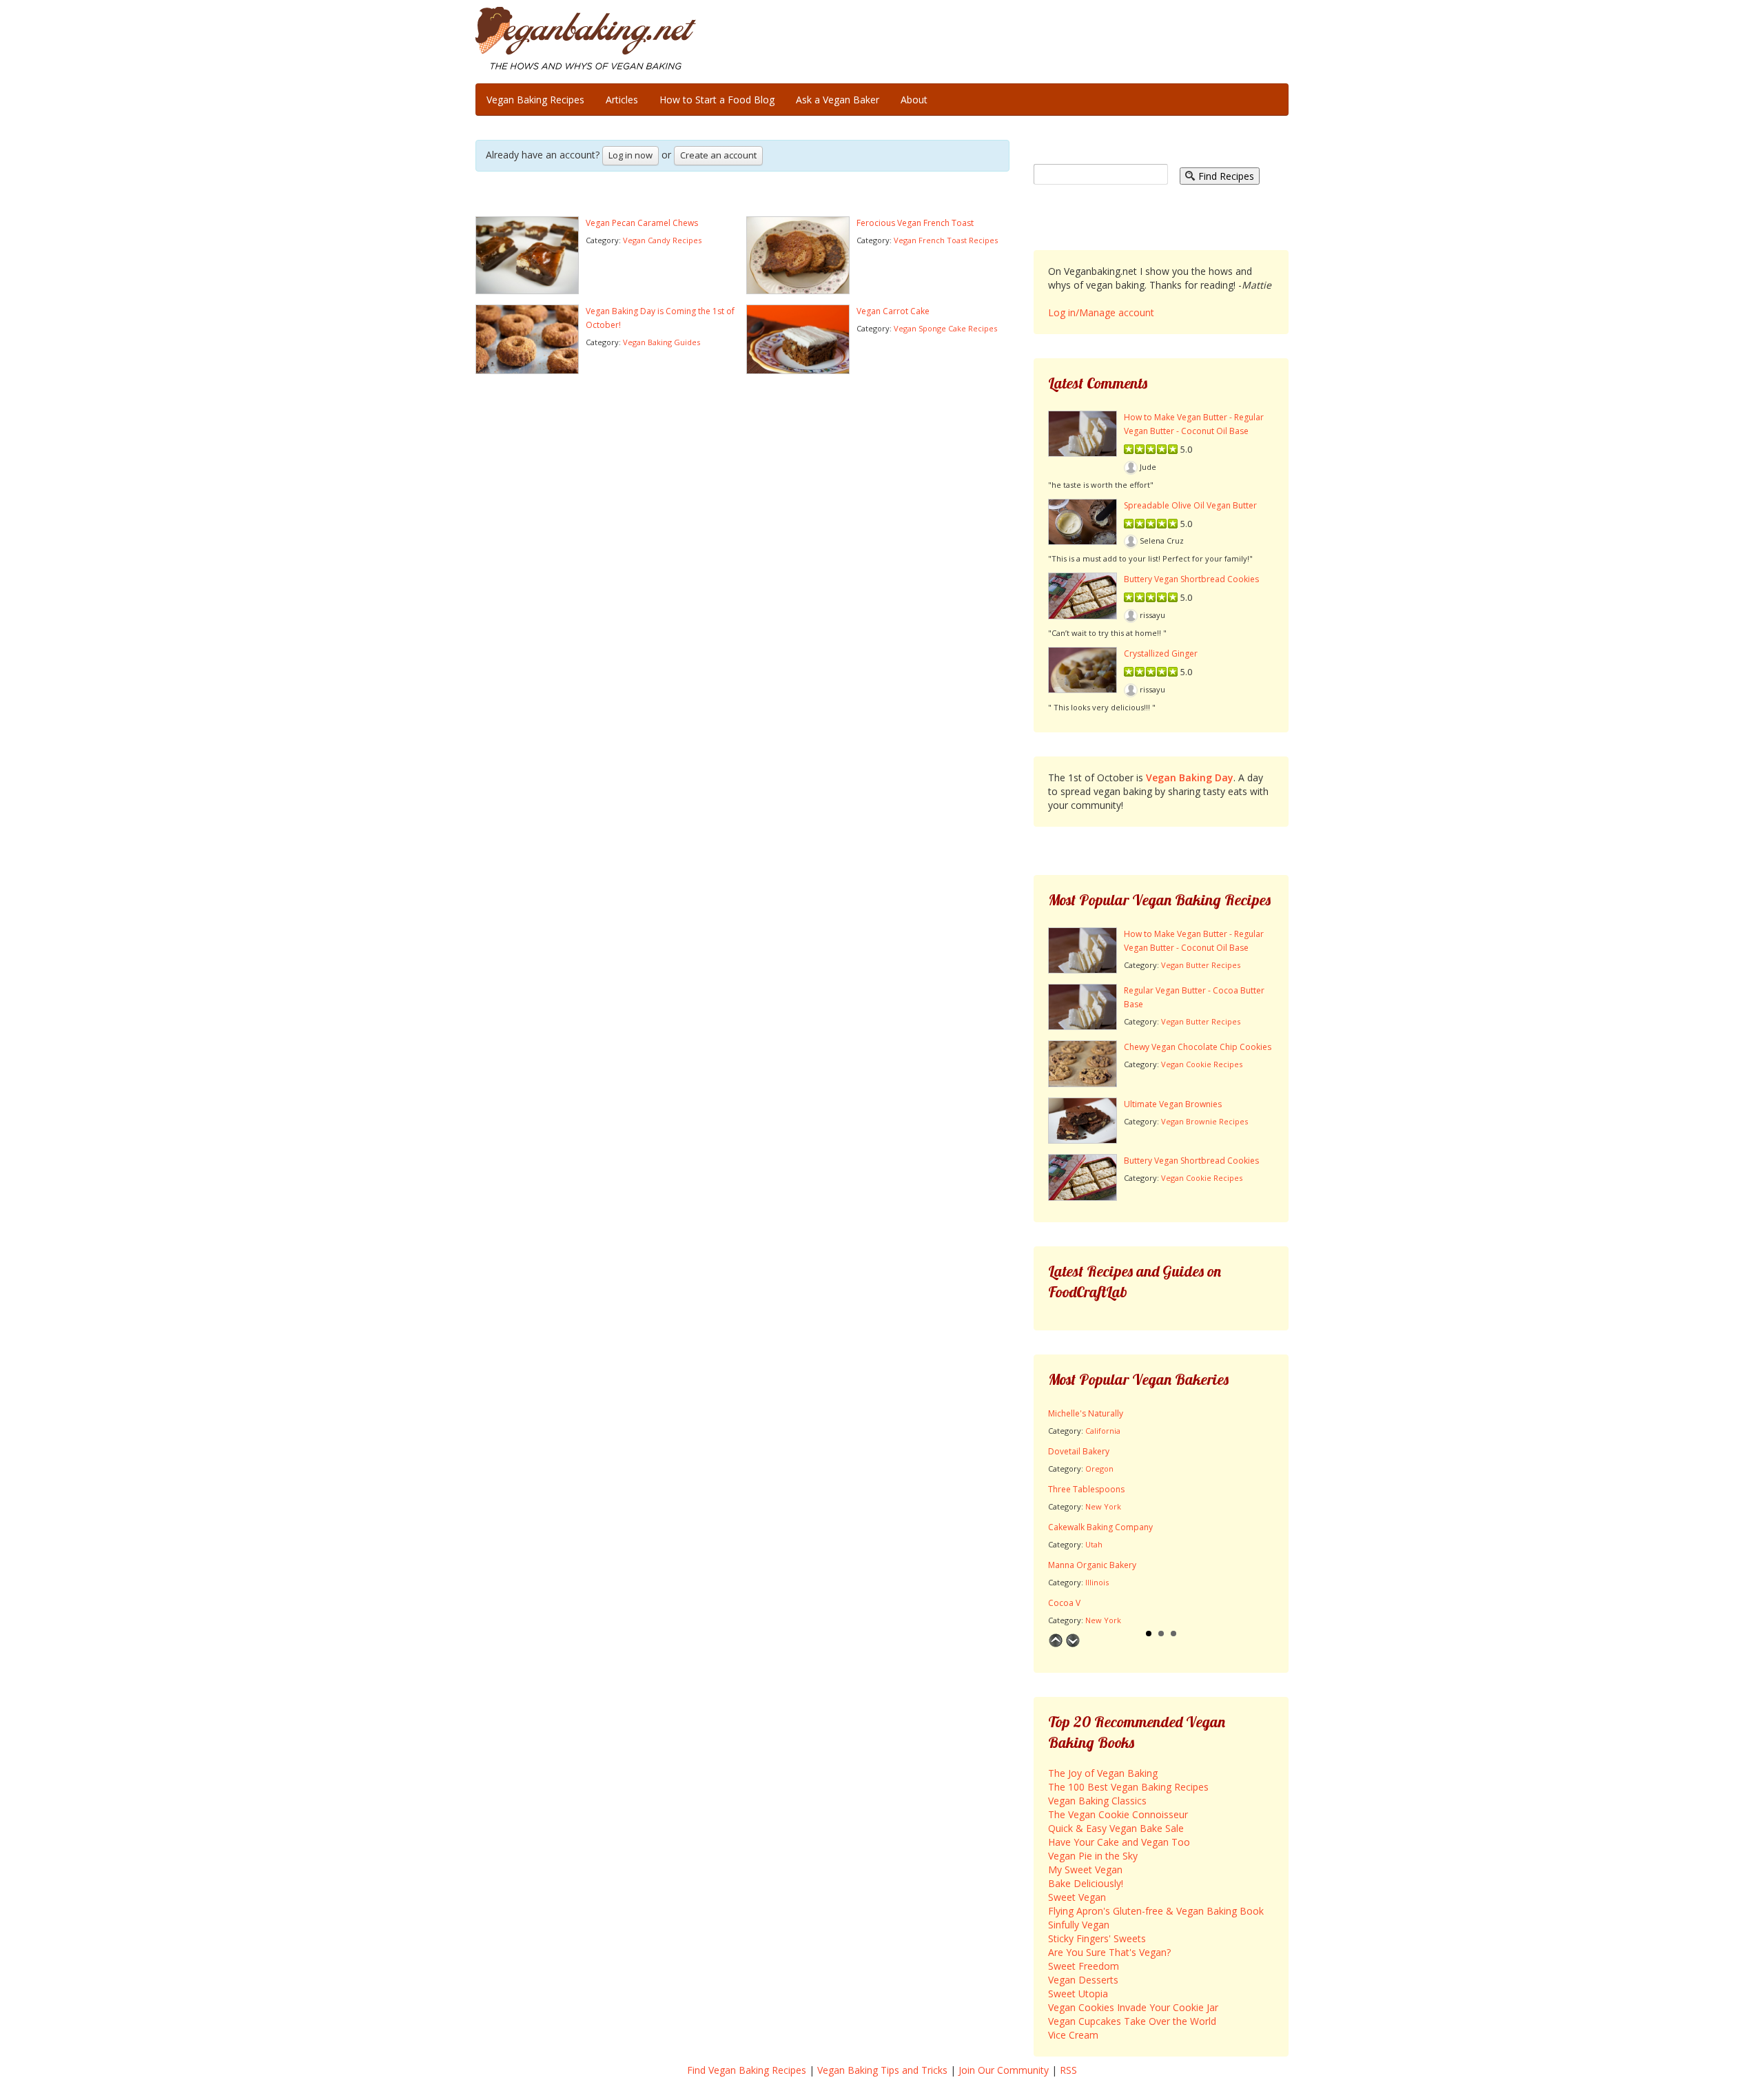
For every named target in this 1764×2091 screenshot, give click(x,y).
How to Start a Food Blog (717, 100)
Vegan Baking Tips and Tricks (882, 2070)
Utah (1094, 1544)
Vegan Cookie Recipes (1202, 1064)
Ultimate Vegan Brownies (1173, 1104)
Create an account (718, 155)
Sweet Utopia (1078, 1994)
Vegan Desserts (1083, 1980)
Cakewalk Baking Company (1100, 1527)
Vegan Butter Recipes (1201, 965)
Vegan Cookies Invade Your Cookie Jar (1133, 2007)
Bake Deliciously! (1086, 1883)
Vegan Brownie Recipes (1204, 1121)
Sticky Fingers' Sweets (1097, 1938)
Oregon (1099, 1469)
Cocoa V (1064, 1603)
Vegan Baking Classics (1097, 1801)
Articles (622, 100)
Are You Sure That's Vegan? (1109, 1952)
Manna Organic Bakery (1092, 1565)
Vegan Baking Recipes (535, 100)
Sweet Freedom (1084, 1966)
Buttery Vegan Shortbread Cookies (1191, 579)
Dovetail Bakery (1079, 1451)
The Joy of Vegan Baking (1103, 1773)
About (914, 100)
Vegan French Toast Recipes (946, 240)
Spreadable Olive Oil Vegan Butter (1190, 505)
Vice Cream (1073, 2035)
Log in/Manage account (1101, 312)
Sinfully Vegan (1079, 1925)
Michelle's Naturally (1086, 1413)
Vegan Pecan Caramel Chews (642, 223)
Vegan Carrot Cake (893, 311)
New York (1103, 1506)
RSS (1068, 2070)
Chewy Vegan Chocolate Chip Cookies (1198, 1047)
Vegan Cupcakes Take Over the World (1132, 2021)
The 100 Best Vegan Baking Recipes (1128, 1787)
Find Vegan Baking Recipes (747, 2070)
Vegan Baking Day (1190, 777)
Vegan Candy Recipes (662, 240)
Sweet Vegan (1077, 1897)
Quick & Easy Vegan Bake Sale (1116, 1828)
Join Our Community (1004, 2070)
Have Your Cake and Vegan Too (1119, 1842)
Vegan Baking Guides (661, 342)
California (1103, 1431)
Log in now (630, 155)
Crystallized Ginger (1161, 653)
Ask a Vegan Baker (838, 100)
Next (1073, 1640)
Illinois (1097, 1582)
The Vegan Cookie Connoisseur (1118, 1814)
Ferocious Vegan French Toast (915, 223)
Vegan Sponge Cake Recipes (945, 328)
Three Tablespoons (1086, 1489)
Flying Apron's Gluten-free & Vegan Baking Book (1156, 1911)
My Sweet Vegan (1085, 1869)
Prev (1056, 1640)
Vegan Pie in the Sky (1093, 1856)
